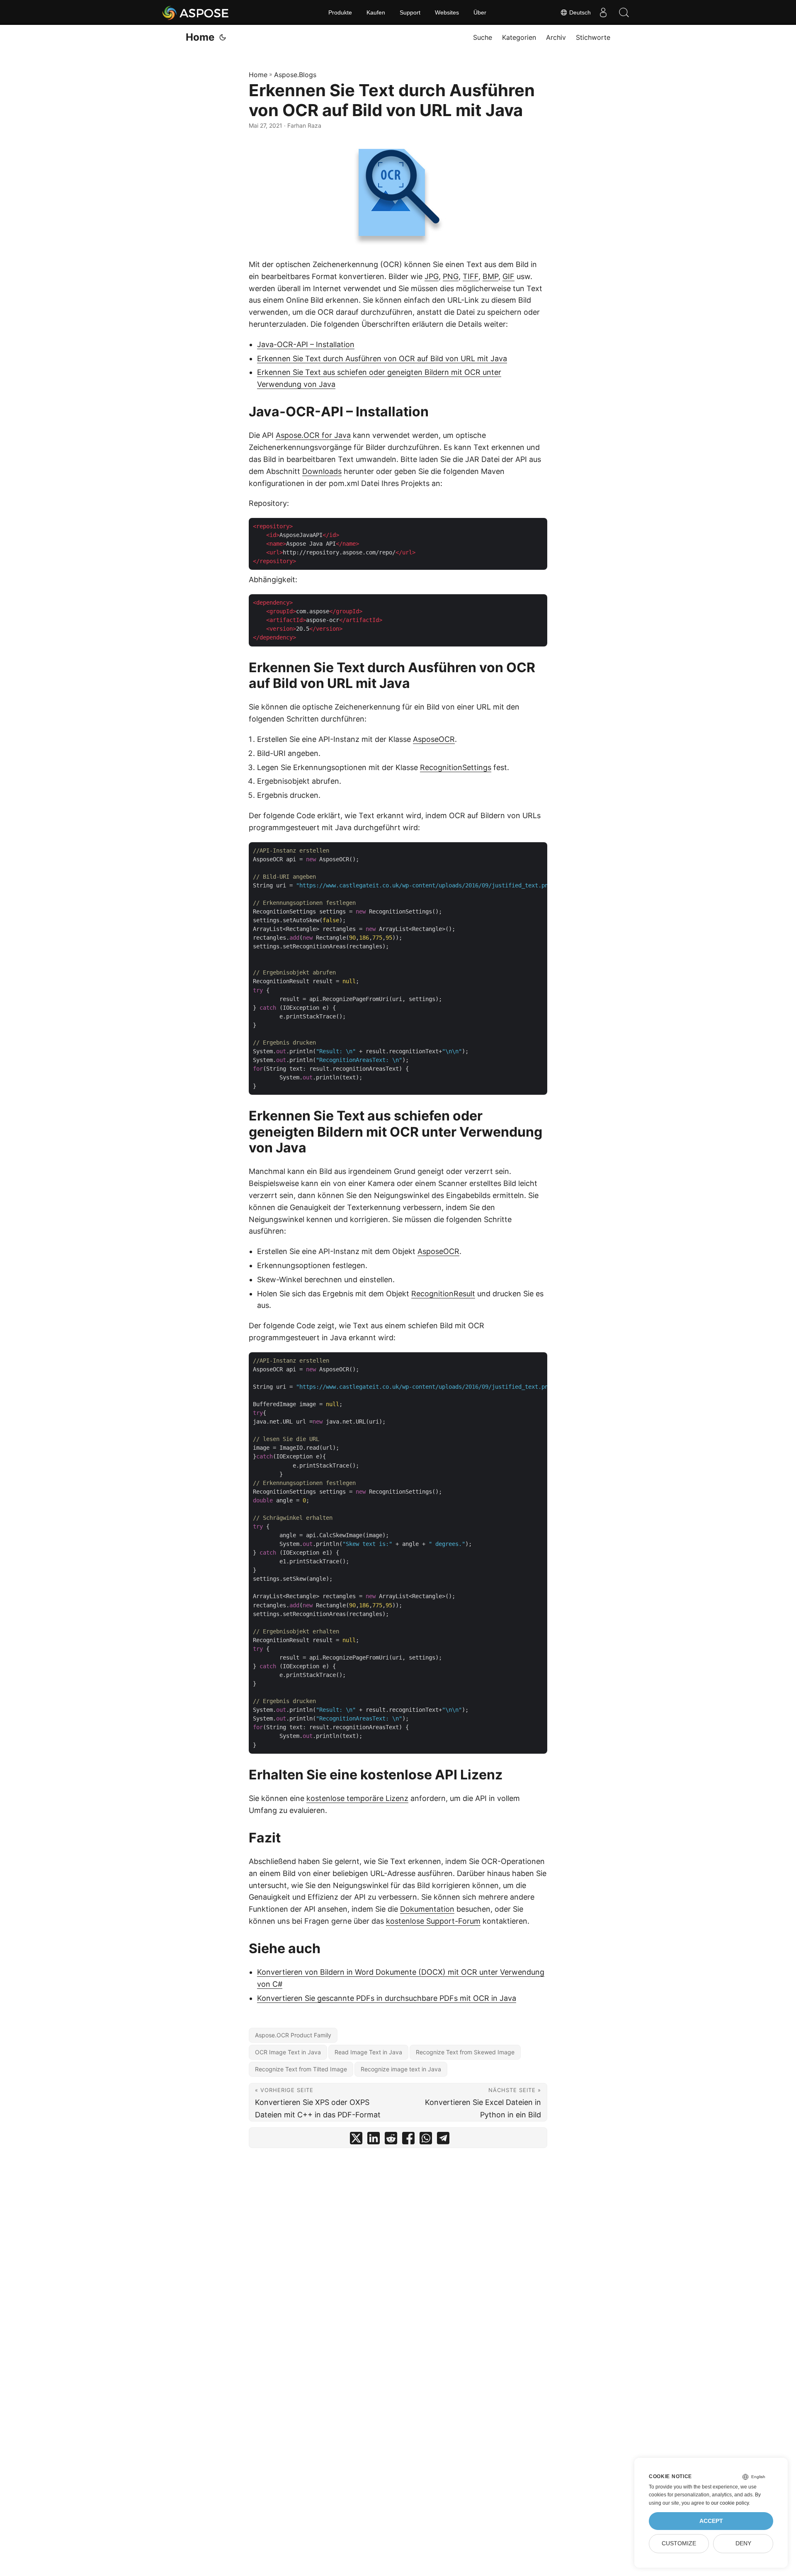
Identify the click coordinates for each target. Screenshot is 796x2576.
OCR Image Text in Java (288, 2052)
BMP (490, 276)
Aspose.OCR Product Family (293, 2035)
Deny (743, 2543)
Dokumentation (427, 1909)
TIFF (471, 276)
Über (480, 12)
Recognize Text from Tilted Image (301, 2069)
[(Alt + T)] (223, 37)
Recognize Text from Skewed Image (465, 2052)
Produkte (340, 12)
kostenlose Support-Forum (433, 1921)
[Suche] (624, 12)
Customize (679, 2543)
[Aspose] (196, 12)
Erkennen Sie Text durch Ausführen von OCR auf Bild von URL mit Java (382, 358)
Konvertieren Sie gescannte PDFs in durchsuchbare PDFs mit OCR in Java (387, 1998)
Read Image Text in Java (368, 2052)
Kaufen (376, 12)
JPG (432, 276)
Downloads (322, 471)
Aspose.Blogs (295, 75)
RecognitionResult (443, 1294)
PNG (451, 276)
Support (410, 12)
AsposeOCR (434, 739)
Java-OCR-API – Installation (306, 344)
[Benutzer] (603, 12)
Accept (711, 2521)
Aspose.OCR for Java (313, 435)
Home (200, 37)
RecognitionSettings (456, 767)
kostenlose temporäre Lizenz (357, 1798)
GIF (508, 276)
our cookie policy (730, 2503)
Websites (447, 12)
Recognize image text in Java (401, 2069)
